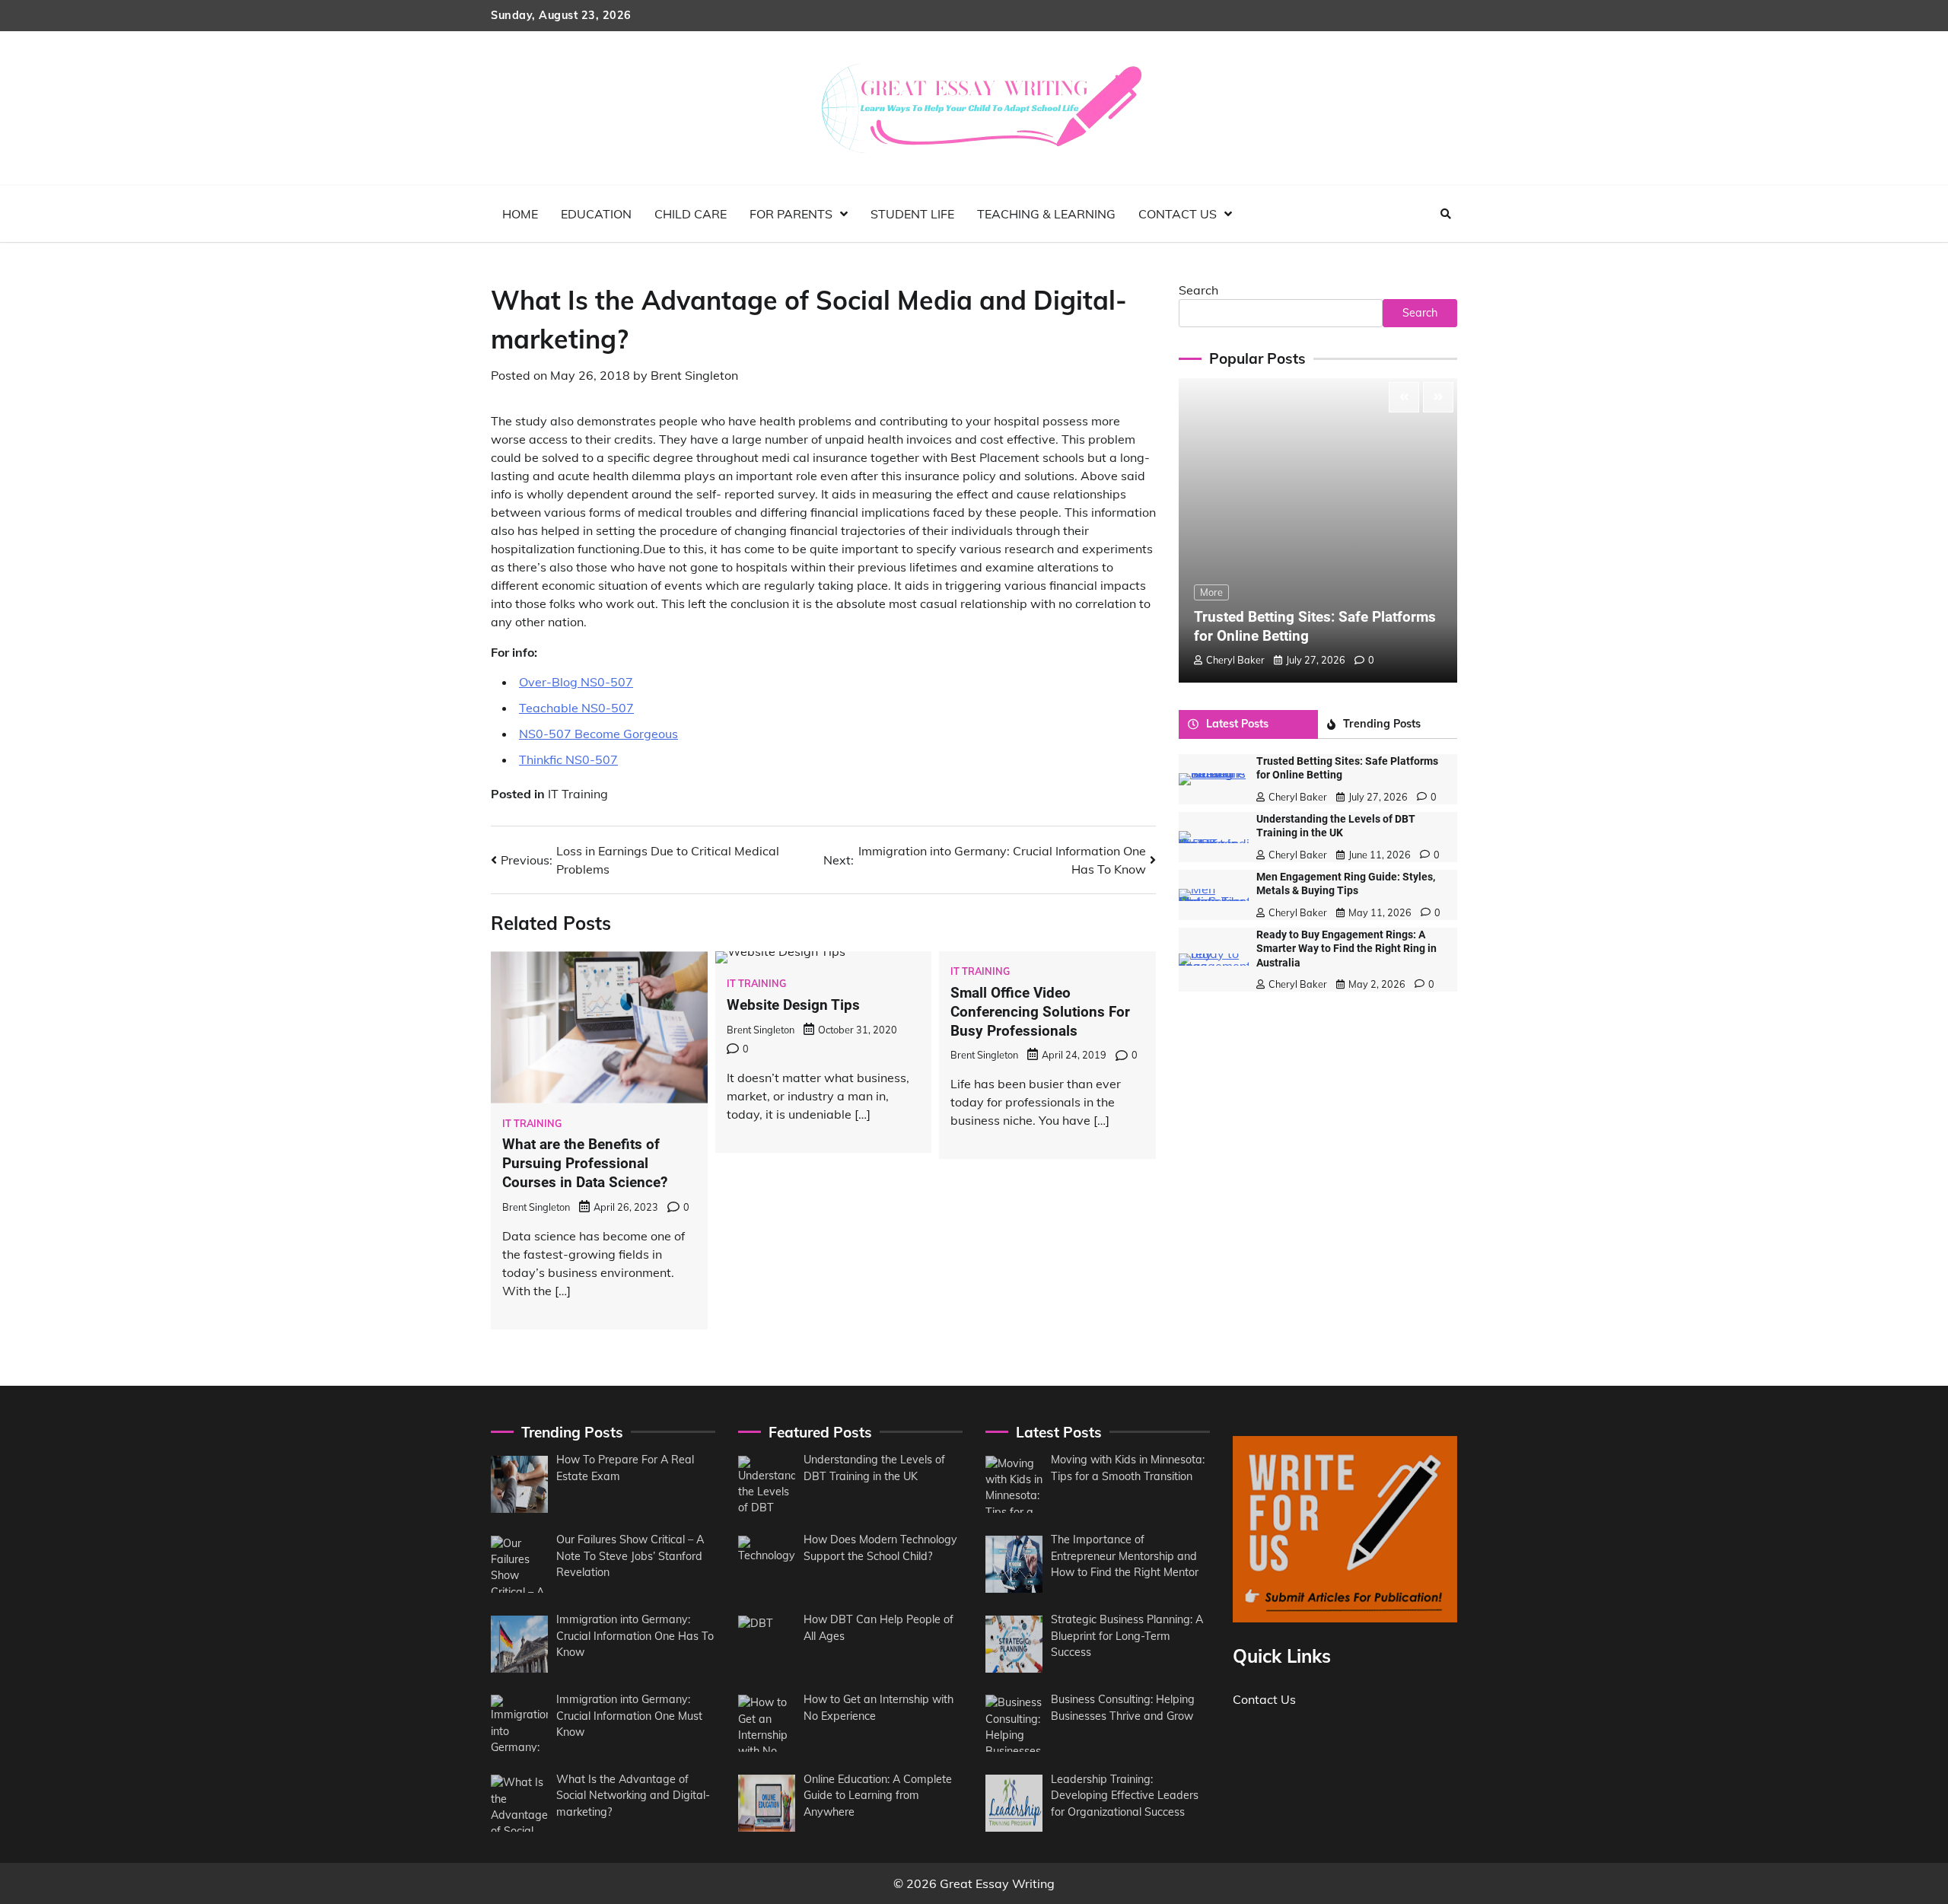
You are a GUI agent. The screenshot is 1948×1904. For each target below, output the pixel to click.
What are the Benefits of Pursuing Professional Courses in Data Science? (585, 1163)
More (1211, 592)
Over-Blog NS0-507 (576, 682)
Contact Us (1178, 214)
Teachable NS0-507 (576, 708)
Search (1198, 290)
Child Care (691, 214)
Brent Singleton (694, 375)
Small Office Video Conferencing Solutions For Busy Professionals (1040, 1012)
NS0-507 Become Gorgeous (598, 734)
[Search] (1446, 214)
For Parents (791, 214)
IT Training (578, 794)
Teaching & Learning (1046, 214)
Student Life (912, 214)
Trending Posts (1382, 724)
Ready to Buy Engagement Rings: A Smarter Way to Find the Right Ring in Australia (1346, 949)
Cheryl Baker (1235, 660)
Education (596, 214)
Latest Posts (1237, 724)
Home (520, 214)
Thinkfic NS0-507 (568, 759)
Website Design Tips (793, 1005)
